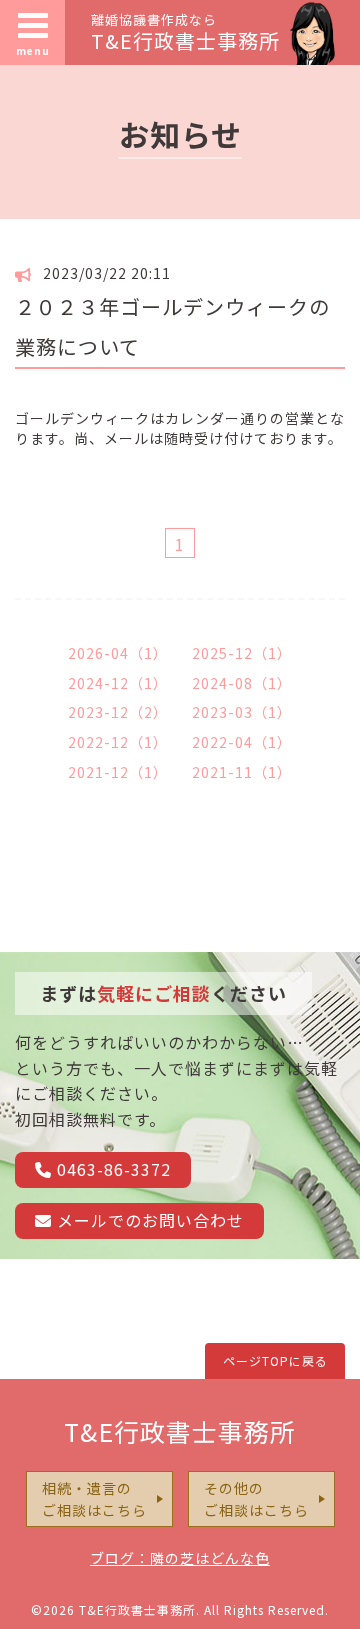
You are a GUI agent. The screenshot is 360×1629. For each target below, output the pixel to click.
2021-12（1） (118, 772)
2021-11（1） (242, 772)
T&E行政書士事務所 (180, 1431)
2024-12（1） (118, 683)
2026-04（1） (118, 653)
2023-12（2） (118, 712)
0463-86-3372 (111, 1169)
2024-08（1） (242, 683)
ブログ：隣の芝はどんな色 (180, 1558)
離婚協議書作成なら (185, 31)
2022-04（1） (242, 742)
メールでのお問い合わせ (148, 1220)
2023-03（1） (242, 712)
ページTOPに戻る (275, 1360)
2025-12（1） (242, 653)
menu (33, 50)
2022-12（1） (118, 742)
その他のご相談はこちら (256, 1499)
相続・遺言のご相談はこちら (94, 1499)
